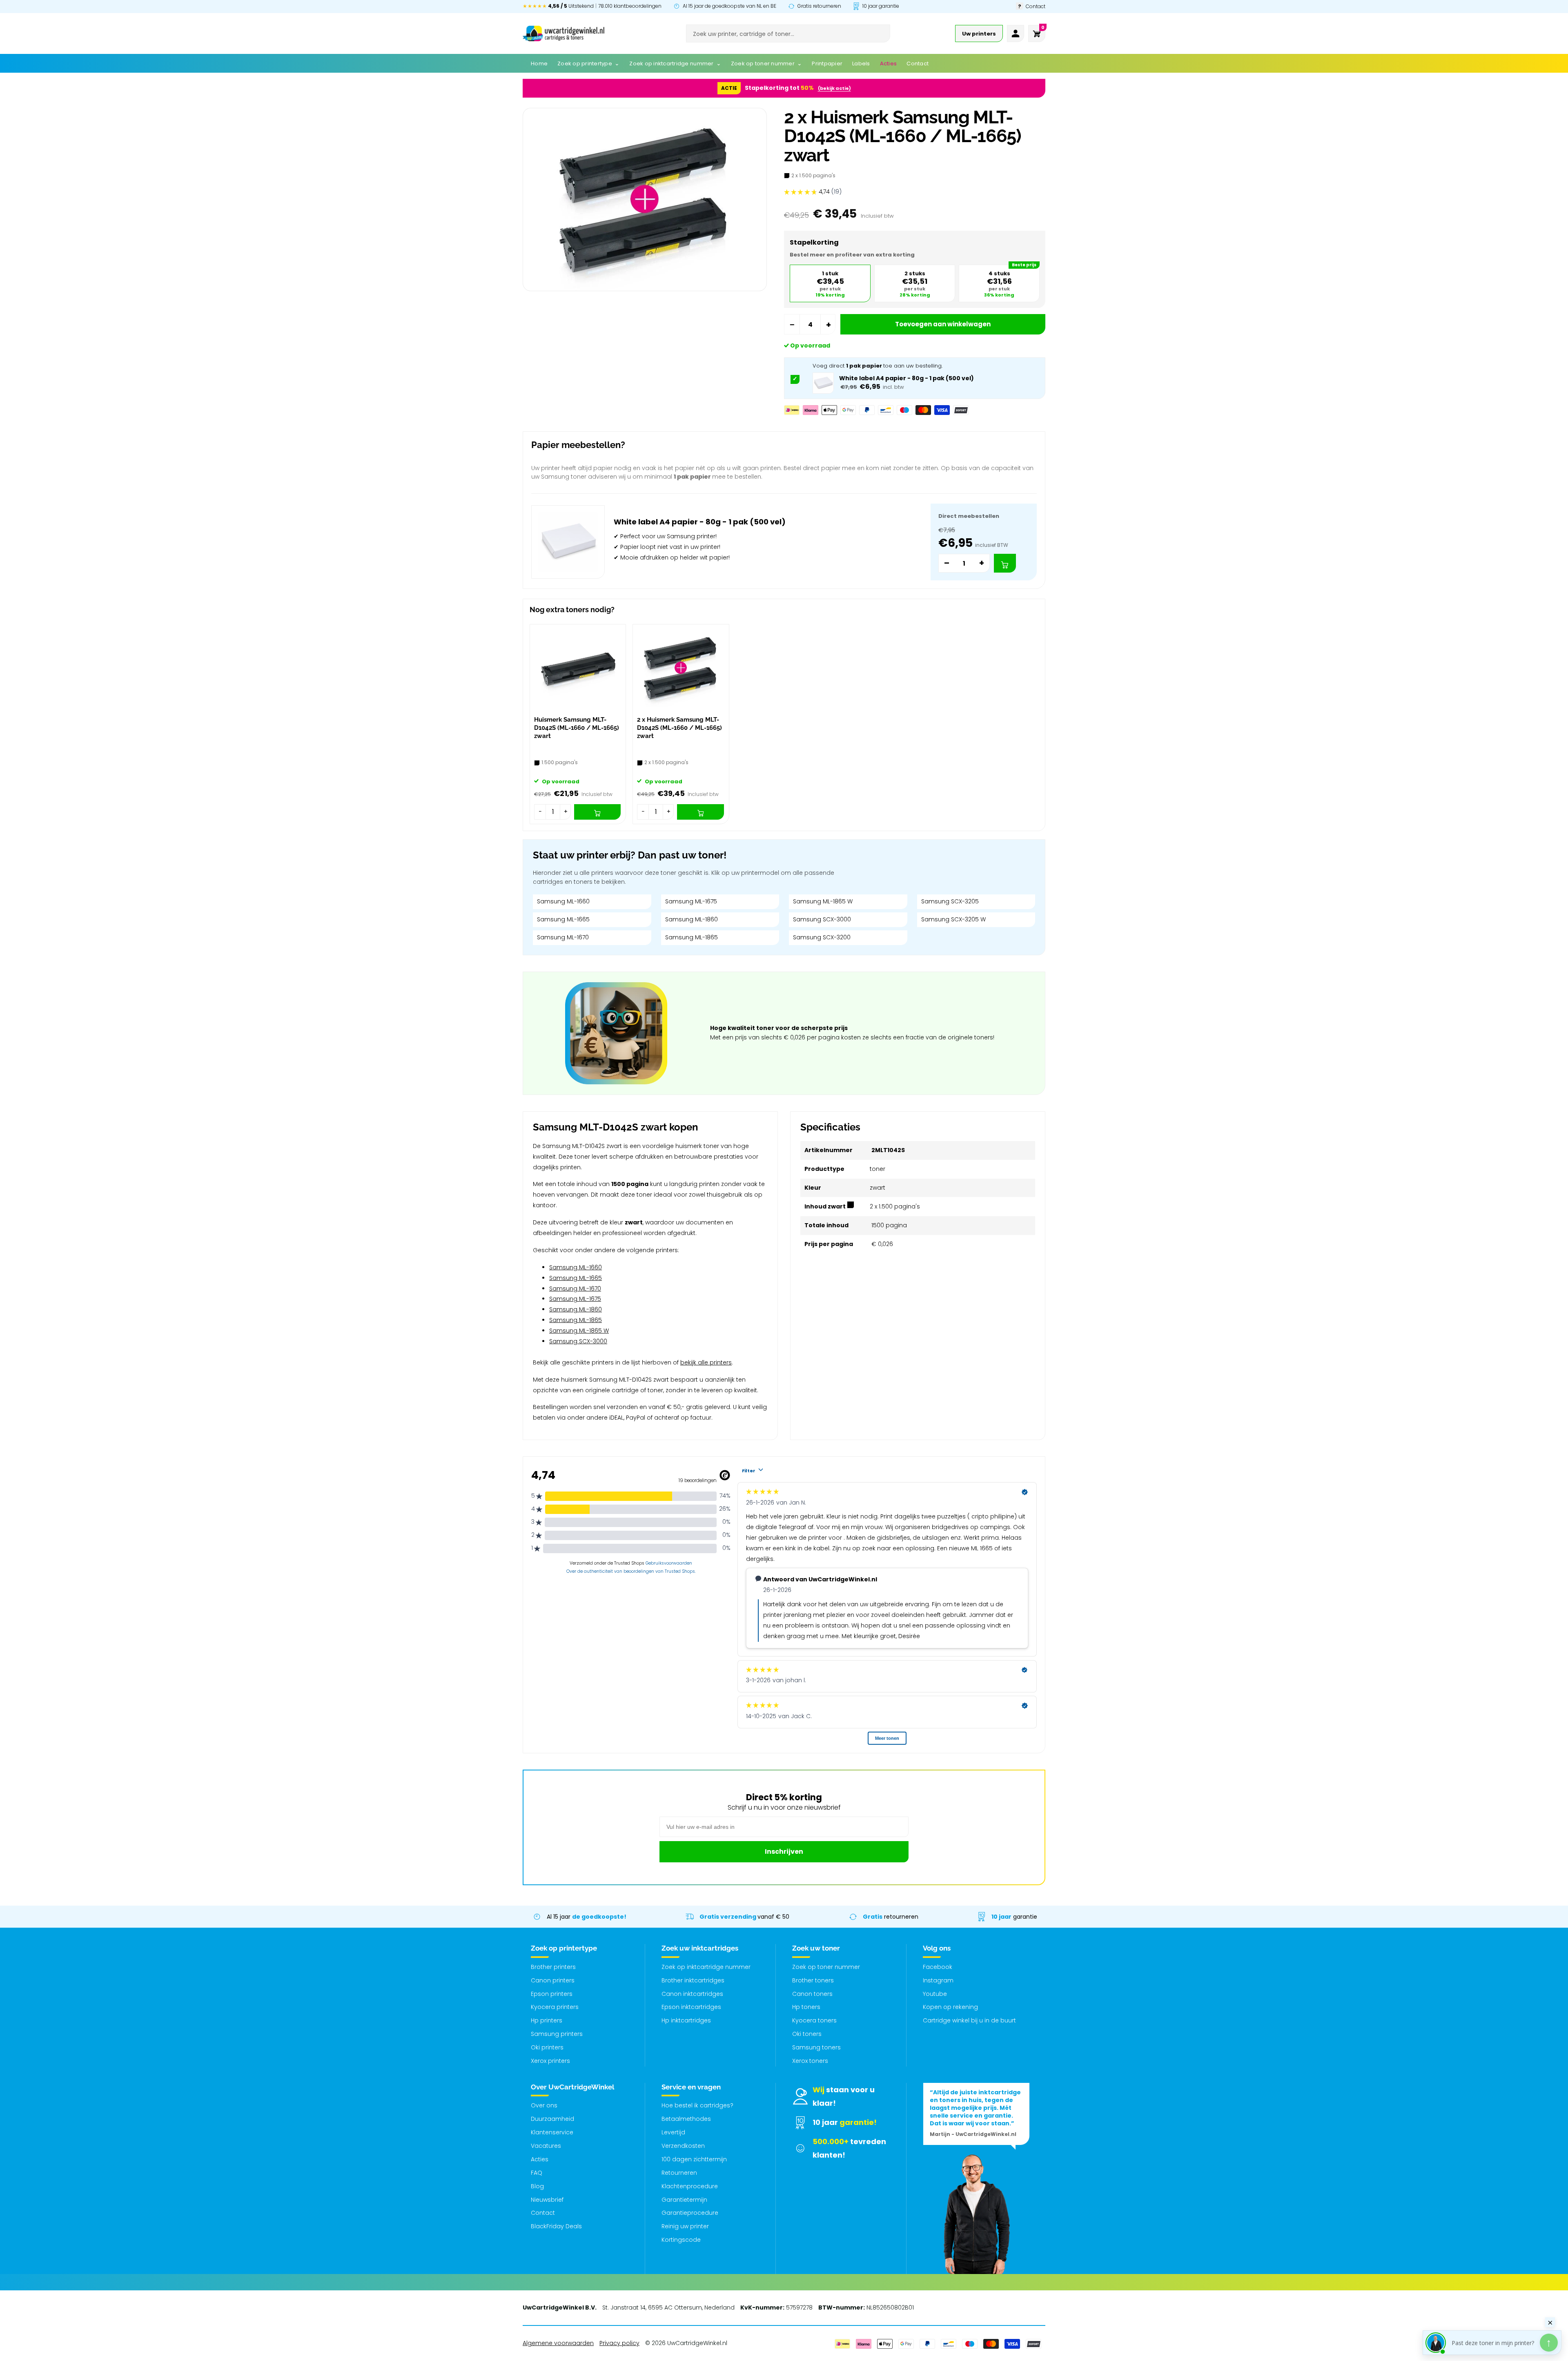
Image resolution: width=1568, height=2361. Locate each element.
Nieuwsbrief (547, 2200)
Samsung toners (816, 2047)
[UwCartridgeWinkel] (563, 33)
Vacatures (546, 2146)
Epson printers (552, 1994)
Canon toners (812, 1994)
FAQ (537, 2173)
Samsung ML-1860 (692, 919)
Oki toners (807, 2034)
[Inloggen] (1016, 33)
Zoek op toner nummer (826, 1967)
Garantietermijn (684, 2200)
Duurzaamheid (552, 2119)
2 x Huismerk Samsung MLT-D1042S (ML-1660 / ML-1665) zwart (679, 728)
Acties (540, 2159)
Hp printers (547, 2020)
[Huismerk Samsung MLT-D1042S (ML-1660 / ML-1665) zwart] (578, 668)
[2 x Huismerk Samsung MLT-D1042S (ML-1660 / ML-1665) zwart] (681, 668)
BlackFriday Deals (556, 2226)
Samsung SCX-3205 (950, 901)
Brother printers (553, 1967)
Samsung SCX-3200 (822, 937)
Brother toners (813, 1980)
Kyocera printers (555, 2007)
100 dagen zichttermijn (694, 2159)
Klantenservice (552, 2132)
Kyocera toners (814, 2020)
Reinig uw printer (685, 2226)
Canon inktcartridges (692, 1994)
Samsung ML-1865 (692, 937)
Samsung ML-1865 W (823, 901)
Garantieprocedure (690, 2213)
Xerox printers (550, 2061)
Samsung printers (557, 2034)
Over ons (544, 2105)
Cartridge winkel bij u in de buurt (969, 2020)
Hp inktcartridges (686, 2020)
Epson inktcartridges (691, 2007)
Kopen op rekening (950, 2007)
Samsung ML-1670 (563, 937)
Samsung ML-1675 (691, 901)
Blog (537, 2186)
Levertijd (673, 2132)
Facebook (938, 1967)
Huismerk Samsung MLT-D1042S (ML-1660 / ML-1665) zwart (577, 728)
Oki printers (547, 2047)
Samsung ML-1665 (563, 919)
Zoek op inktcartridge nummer (706, 1967)
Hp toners (806, 2007)
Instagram (938, 1980)
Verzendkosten (683, 2146)
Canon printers (553, 1980)
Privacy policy (619, 2343)
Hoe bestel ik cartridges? (697, 2105)
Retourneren (679, 2173)
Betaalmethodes (686, 2119)
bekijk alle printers (706, 1362)
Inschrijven (784, 1852)
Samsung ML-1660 (563, 901)
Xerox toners (810, 2061)
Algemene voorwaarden (558, 2343)
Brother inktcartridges (693, 1980)
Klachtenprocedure (690, 2186)
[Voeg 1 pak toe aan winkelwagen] (1005, 563)
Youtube (935, 1994)
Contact (543, 2213)
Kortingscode (681, 2240)
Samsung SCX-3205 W (953, 919)
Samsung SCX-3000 (822, 919)
